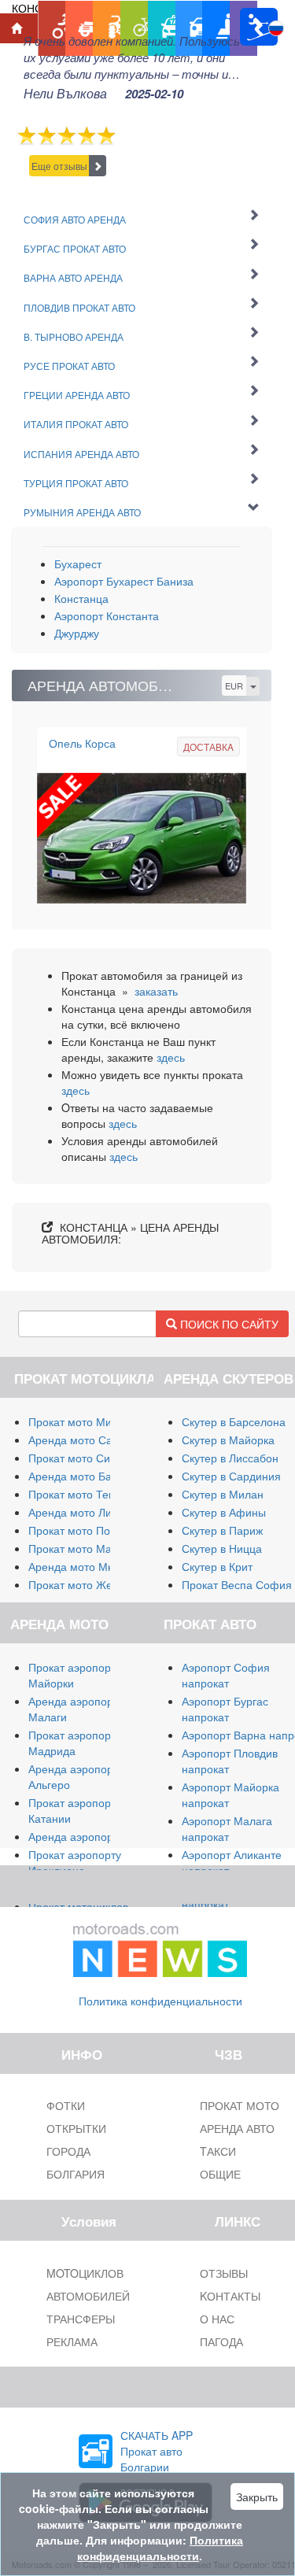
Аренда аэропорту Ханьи (93, 1836)
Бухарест (78, 564)
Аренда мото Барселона (92, 1476)
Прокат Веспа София (237, 1584)
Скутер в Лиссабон (230, 1458)
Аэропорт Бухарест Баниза (124, 581)
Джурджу (77, 633)
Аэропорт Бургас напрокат (225, 1709)
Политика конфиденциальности (160, 2001)
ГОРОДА (68, 2151)
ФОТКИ (66, 2105)
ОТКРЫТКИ (76, 2128)
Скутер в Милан (223, 1494)
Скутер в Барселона (234, 1421)
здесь (171, 1057)
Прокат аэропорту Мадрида (75, 1743)
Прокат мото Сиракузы (87, 1458)
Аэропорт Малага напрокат (227, 1828)
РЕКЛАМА (72, 2341)
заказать (156, 991)
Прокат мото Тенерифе (89, 1494)
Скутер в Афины (224, 1512)
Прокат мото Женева (83, 1584)
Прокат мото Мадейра (86, 1548)
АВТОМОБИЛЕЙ (88, 2296)
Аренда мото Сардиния (89, 1440)
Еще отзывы (59, 166)
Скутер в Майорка (228, 1440)
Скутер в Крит (217, 1566)
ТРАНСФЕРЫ (81, 2319)
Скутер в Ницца (222, 1548)
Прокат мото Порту (77, 1530)
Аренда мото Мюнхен (85, 1566)
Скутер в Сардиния (231, 1476)
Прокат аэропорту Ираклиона (75, 1862)
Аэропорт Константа (107, 615)
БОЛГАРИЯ (76, 2174)
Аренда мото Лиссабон (88, 1512)
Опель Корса (82, 743)
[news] (160, 1946)
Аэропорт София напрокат (226, 1675)
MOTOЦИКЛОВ (85, 2273)
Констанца (81, 598)
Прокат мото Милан (79, 1421)
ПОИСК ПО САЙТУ (228, 1324)
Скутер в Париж (222, 1530)
